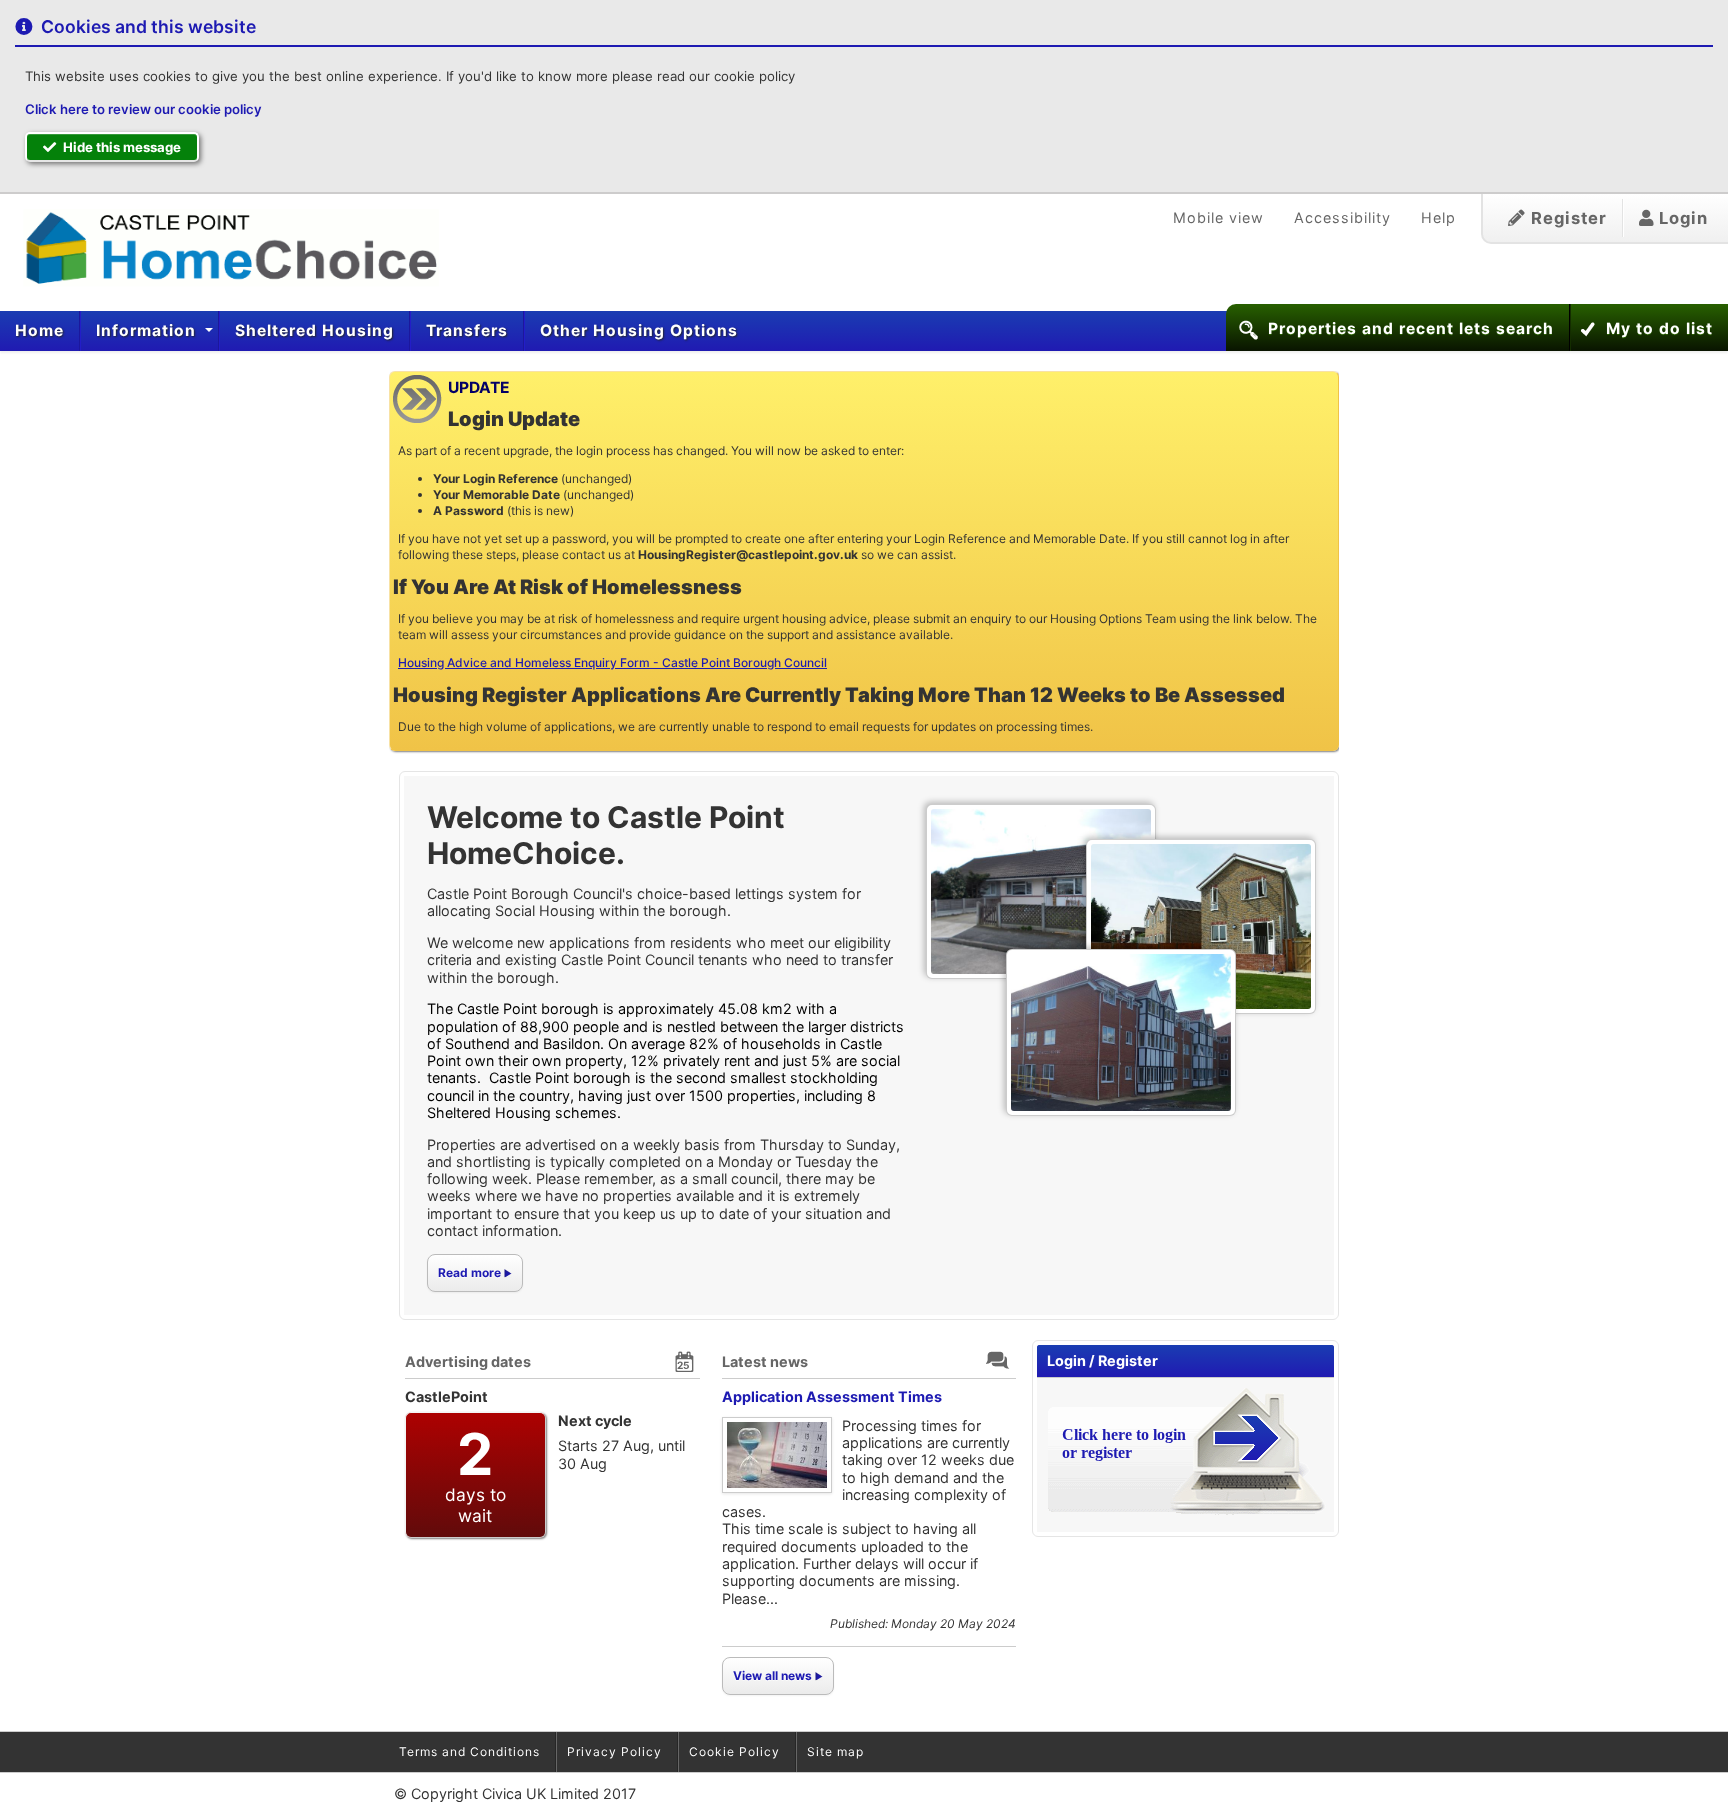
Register (1566, 218)
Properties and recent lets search (1411, 328)
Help (1438, 217)
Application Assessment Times (832, 1396)
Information (148, 330)
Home (39, 330)
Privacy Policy (614, 1751)
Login (1681, 218)
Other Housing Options (639, 330)
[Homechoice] (223, 246)
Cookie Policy (734, 1751)
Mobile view (1218, 217)
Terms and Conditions (469, 1751)
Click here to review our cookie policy (143, 109)
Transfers (467, 330)
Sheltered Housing (314, 330)
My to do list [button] (1659, 328)
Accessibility (1342, 217)
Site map (835, 1751)
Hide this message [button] (120, 147)
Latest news (765, 1361)
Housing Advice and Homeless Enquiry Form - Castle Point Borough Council (612, 662)
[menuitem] (40, 331)
